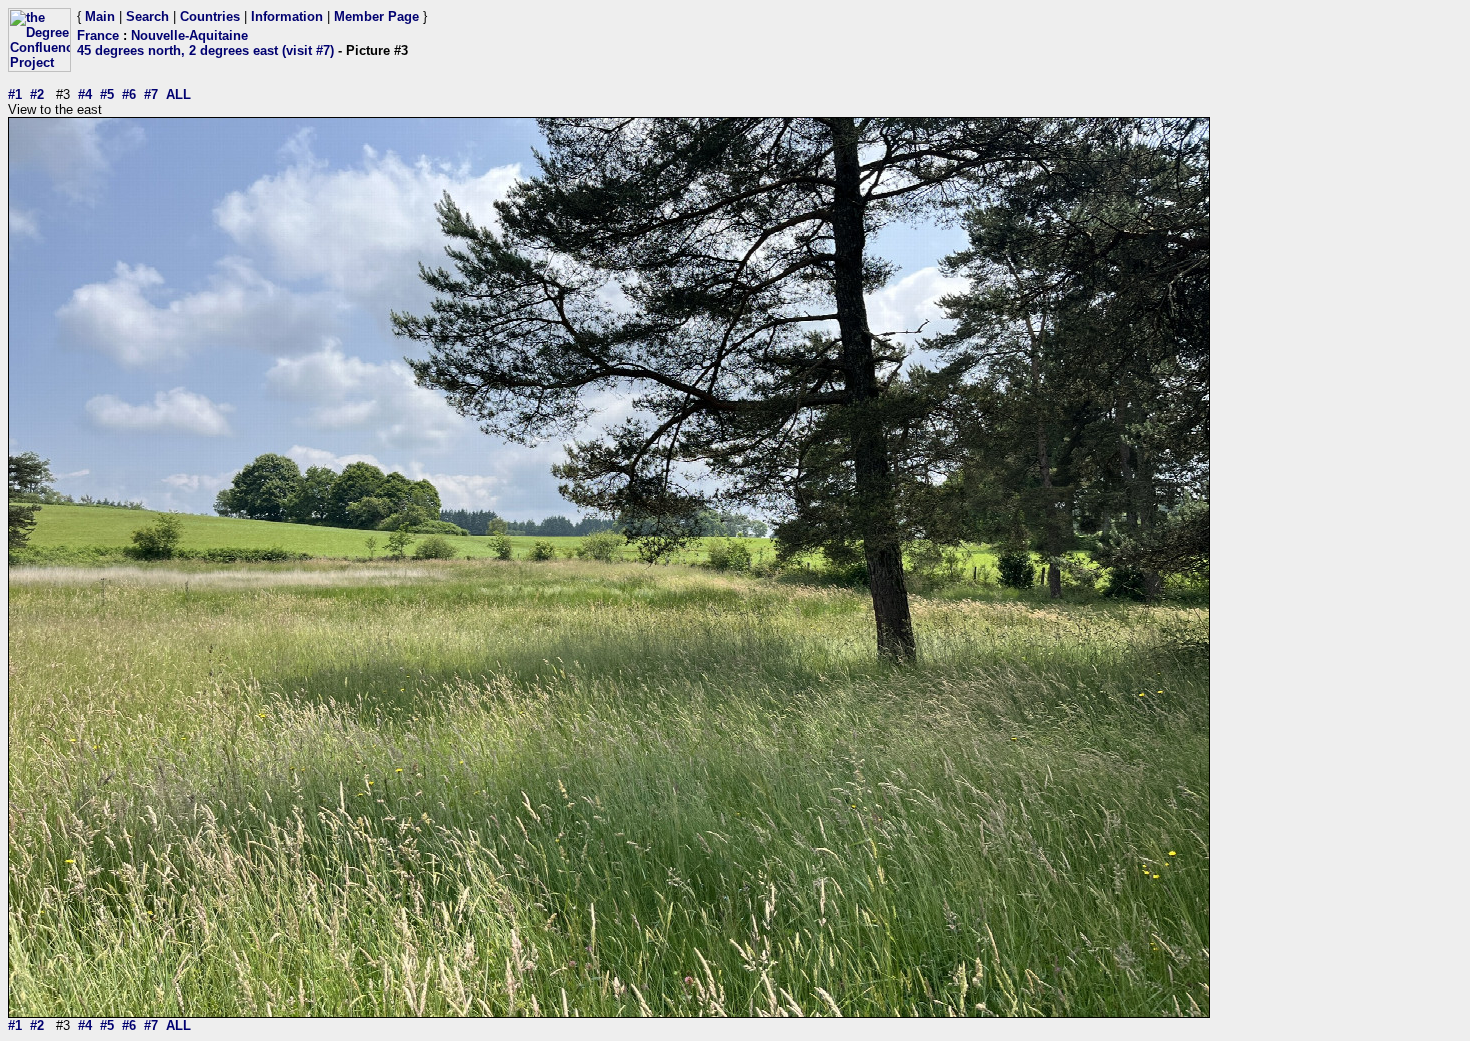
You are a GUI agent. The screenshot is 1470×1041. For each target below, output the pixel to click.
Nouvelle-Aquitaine (189, 35)
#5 (107, 94)
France (98, 35)
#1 (15, 94)
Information (287, 16)
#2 (37, 94)
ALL (178, 94)
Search (147, 16)
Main (100, 16)
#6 (129, 94)
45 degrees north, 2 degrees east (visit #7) (205, 50)
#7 (151, 94)
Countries (210, 16)
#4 (85, 94)
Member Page (376, 16)
